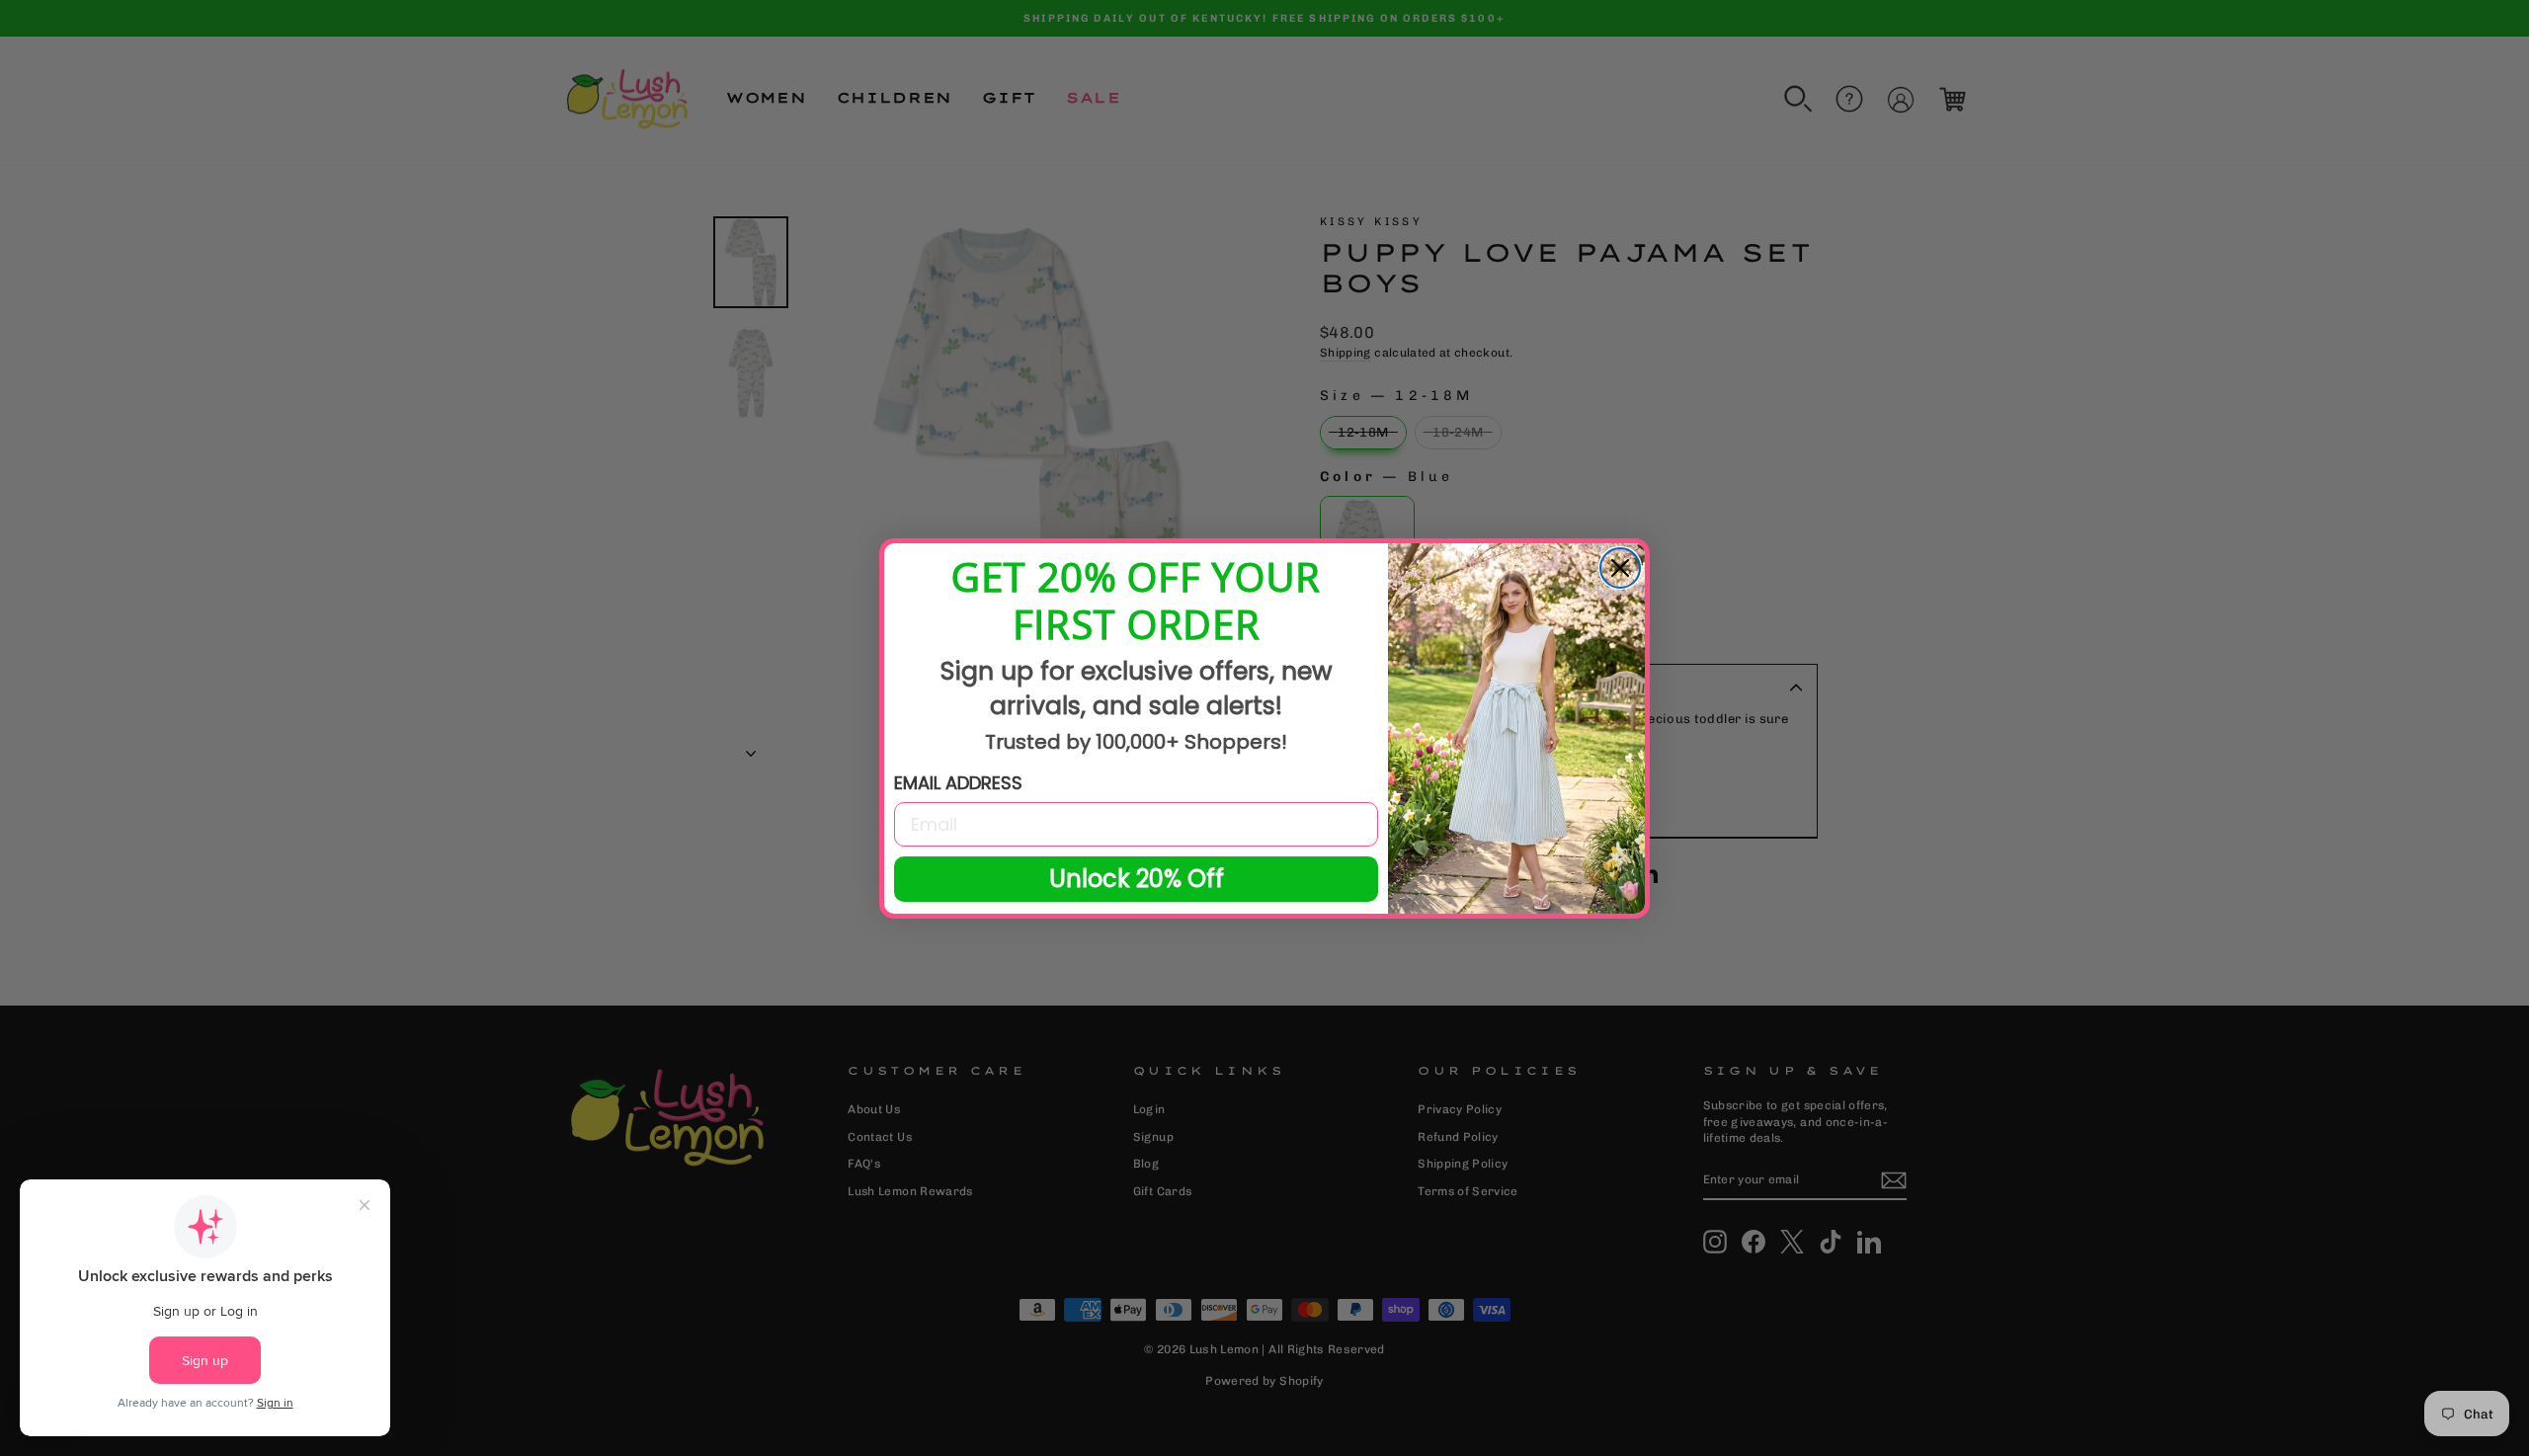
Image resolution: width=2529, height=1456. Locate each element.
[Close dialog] (1620, 568)
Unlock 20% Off (1137, 879)
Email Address (958, 783)
